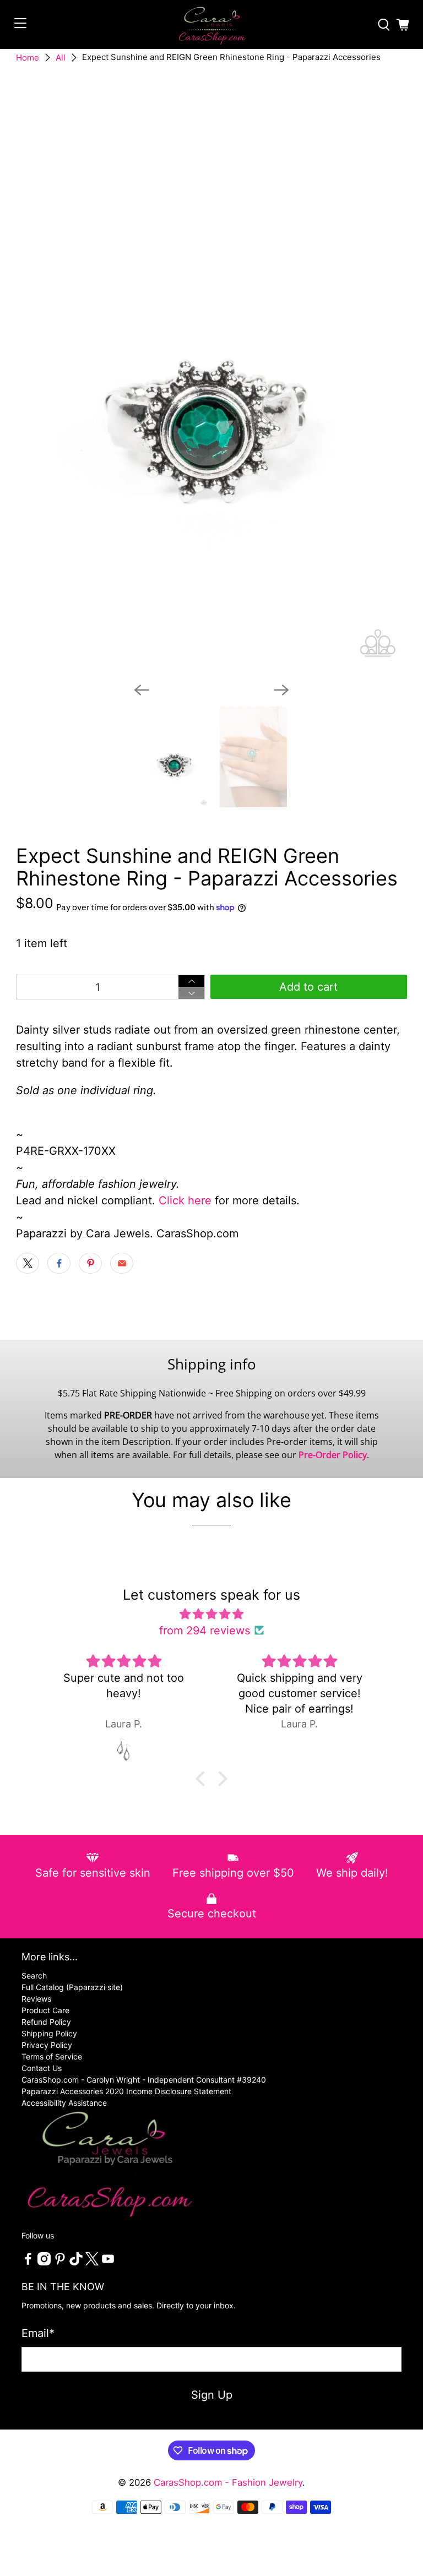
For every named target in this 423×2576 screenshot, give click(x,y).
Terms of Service (52, 2056)
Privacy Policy (47, 2045)
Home (28, 58)
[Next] (281, 690)
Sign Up (212, 2395)
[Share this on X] (28, 1263)
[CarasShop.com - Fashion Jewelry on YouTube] (108, 2262)
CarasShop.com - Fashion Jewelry (228, 2482)
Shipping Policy (49, 2033)
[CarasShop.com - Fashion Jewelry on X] (92, 2262)
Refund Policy (46, 2022)
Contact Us (42, 2068)
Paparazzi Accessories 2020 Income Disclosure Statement (126, 2091)
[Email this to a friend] (122, 1263)
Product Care (45, 2010)
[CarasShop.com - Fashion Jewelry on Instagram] (44, 2262)
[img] (212, 1614)
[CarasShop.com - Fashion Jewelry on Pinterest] (60, 2262)
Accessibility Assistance (64, 2103)
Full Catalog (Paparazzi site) (72, 1987)
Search (34, 1976)
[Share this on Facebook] (59, 1263)
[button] (203, 1779)
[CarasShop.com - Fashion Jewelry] (211, 25)
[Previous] (142, 690)
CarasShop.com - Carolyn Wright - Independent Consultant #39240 (144, 2080)
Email (38, 2333)
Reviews (36, 1999)
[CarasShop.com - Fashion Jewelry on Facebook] (28, 2262)
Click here (185, 1200)
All (61, 58)
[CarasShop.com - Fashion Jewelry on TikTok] (76, 2262)
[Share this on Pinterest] (90, 1263)
